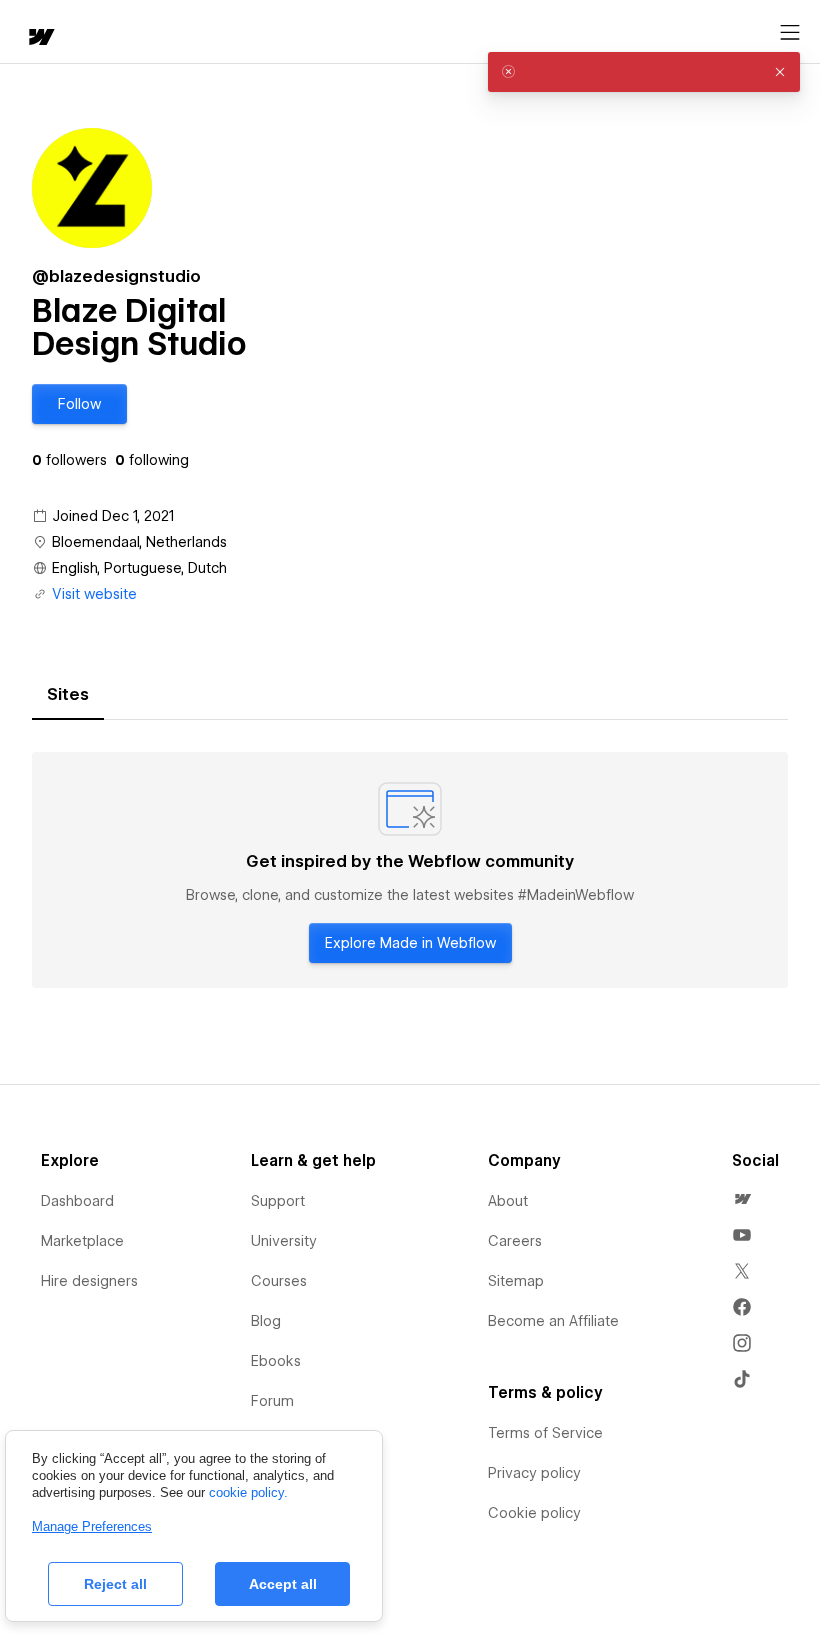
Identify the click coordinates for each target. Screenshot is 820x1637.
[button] (79, 404)
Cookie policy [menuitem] (534, 1513)
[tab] (68, 695)
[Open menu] (790, 33)
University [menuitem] (284, 1241)
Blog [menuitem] (266, 1321)
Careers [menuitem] (515, 1241)
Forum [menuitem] (272, 1401)
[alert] (644, 72)
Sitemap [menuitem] (516, 1281)
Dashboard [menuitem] (77, 1201)
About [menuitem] (508, 1201)
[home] (40, 38)
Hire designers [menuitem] (89, 1281)
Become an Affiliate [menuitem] (553, 1321)
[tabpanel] (410, 870)
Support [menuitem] (278, 1201)
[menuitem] (742, 1199)
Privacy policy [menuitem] (534, 1473)
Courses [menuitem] (279, 1281)
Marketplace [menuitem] (82, 1241)
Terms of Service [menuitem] (545, 1433)
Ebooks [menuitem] (276, 1361)
